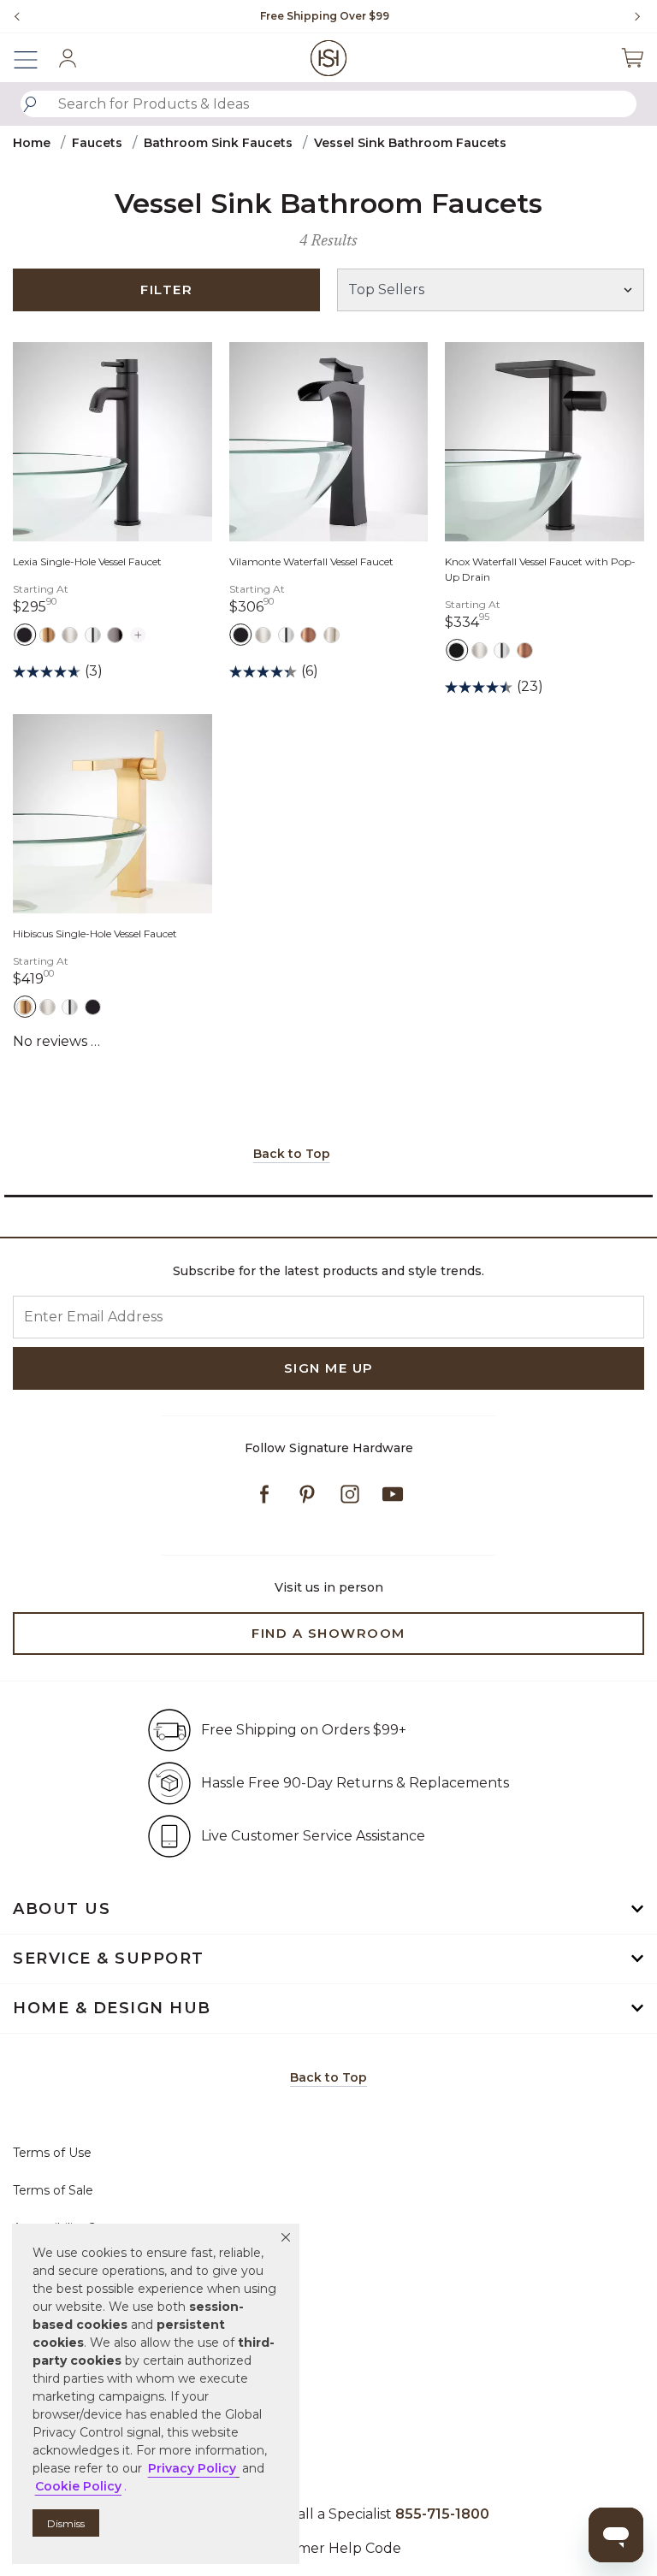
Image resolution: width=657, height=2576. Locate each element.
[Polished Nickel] (331, 635)
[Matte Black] (24, 635)
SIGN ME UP (329, 1368)
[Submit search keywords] (30, 104)
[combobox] (328, 104)
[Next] (631, 16)
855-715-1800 (442, 2514)
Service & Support (109, 1959)
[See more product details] (138, 632)
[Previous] (17, 16)
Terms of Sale (53, 2190)
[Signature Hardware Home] (329, 58)
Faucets (97, 143)
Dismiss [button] (66, 2523)
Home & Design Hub (112, 2008)
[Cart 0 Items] (632, 58)
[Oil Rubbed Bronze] (308, 635)
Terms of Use (52, 2153)
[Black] (456, 650)
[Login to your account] (68, 58)
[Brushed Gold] (47, 635)
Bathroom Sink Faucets (218, 143)
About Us (62, 1909)
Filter (166, 290)
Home (32, 143)
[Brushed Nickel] (70, 635)
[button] (286, 2237)
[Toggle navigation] (34, 58)
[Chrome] (93, 635)
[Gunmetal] (115, 635)
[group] (324, 16)
